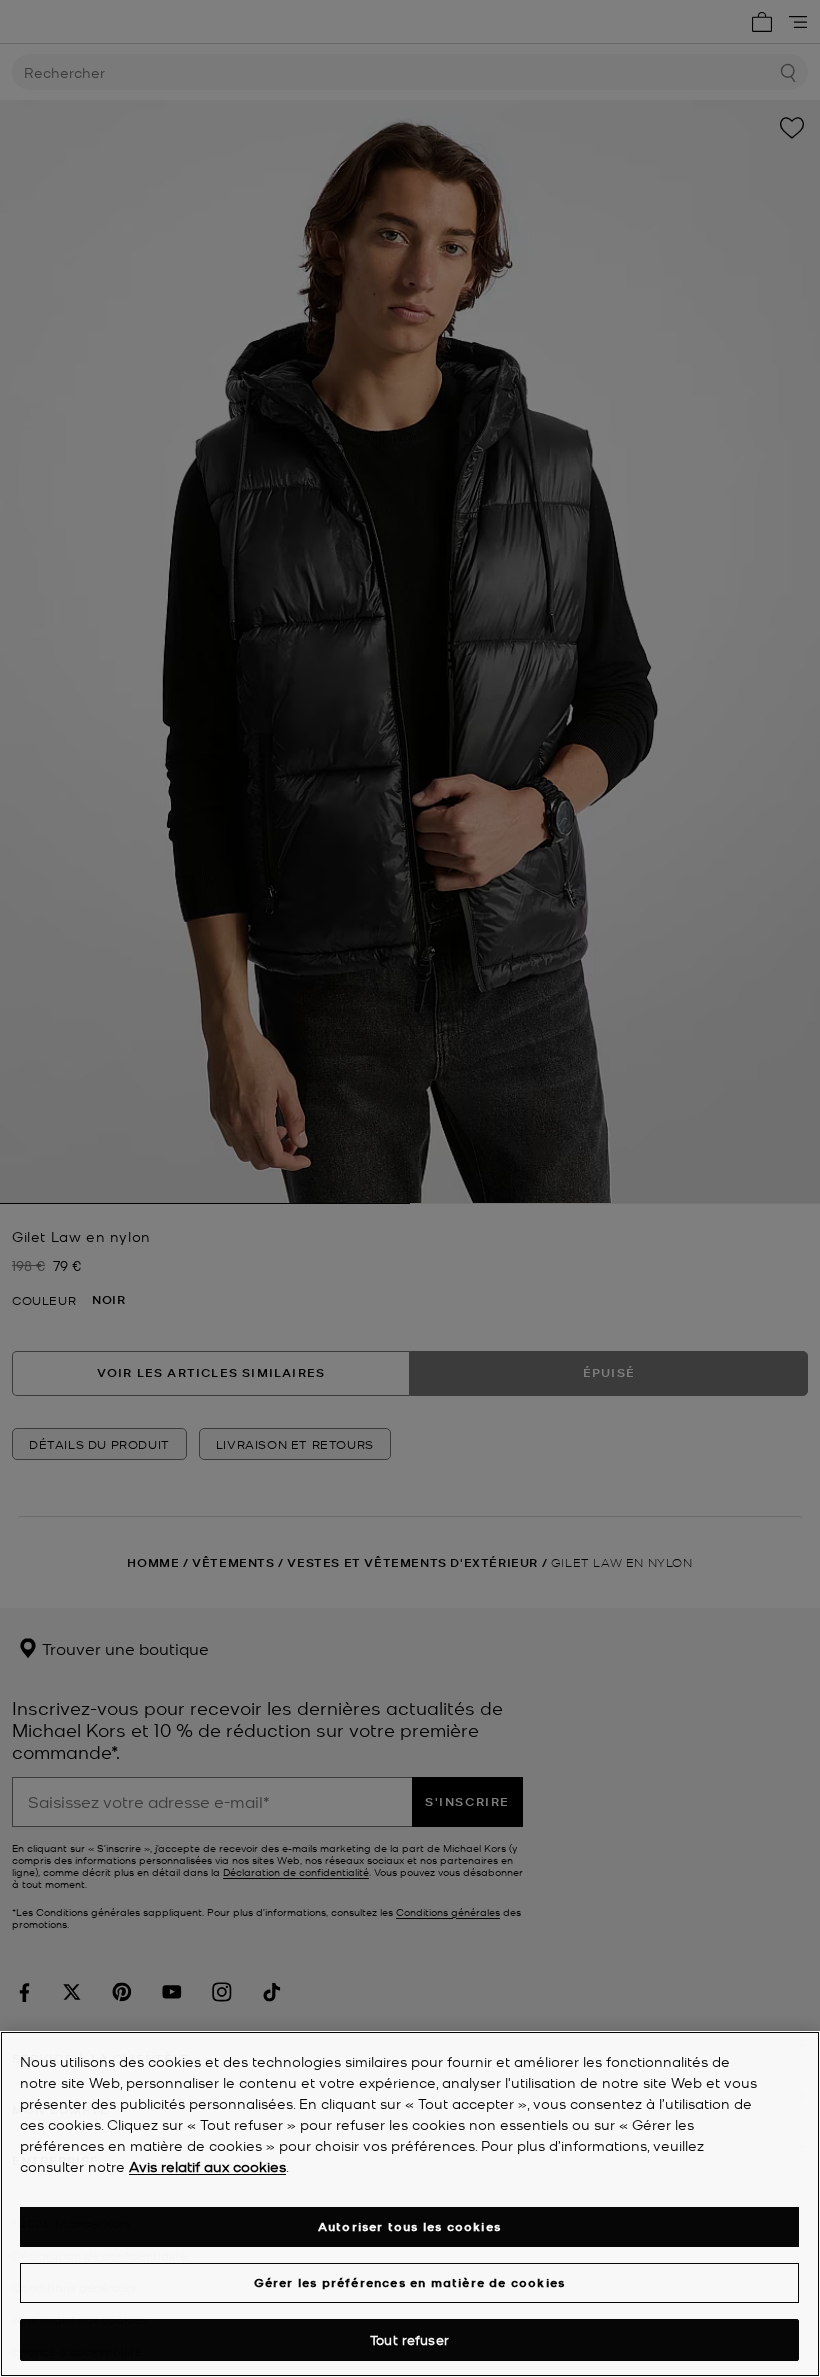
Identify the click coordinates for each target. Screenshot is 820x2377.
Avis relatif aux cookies (207, 2166)
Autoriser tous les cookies (409, 2226)
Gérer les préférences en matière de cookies (410, 2282)
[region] (410, 2204)
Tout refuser (409, 2339)
